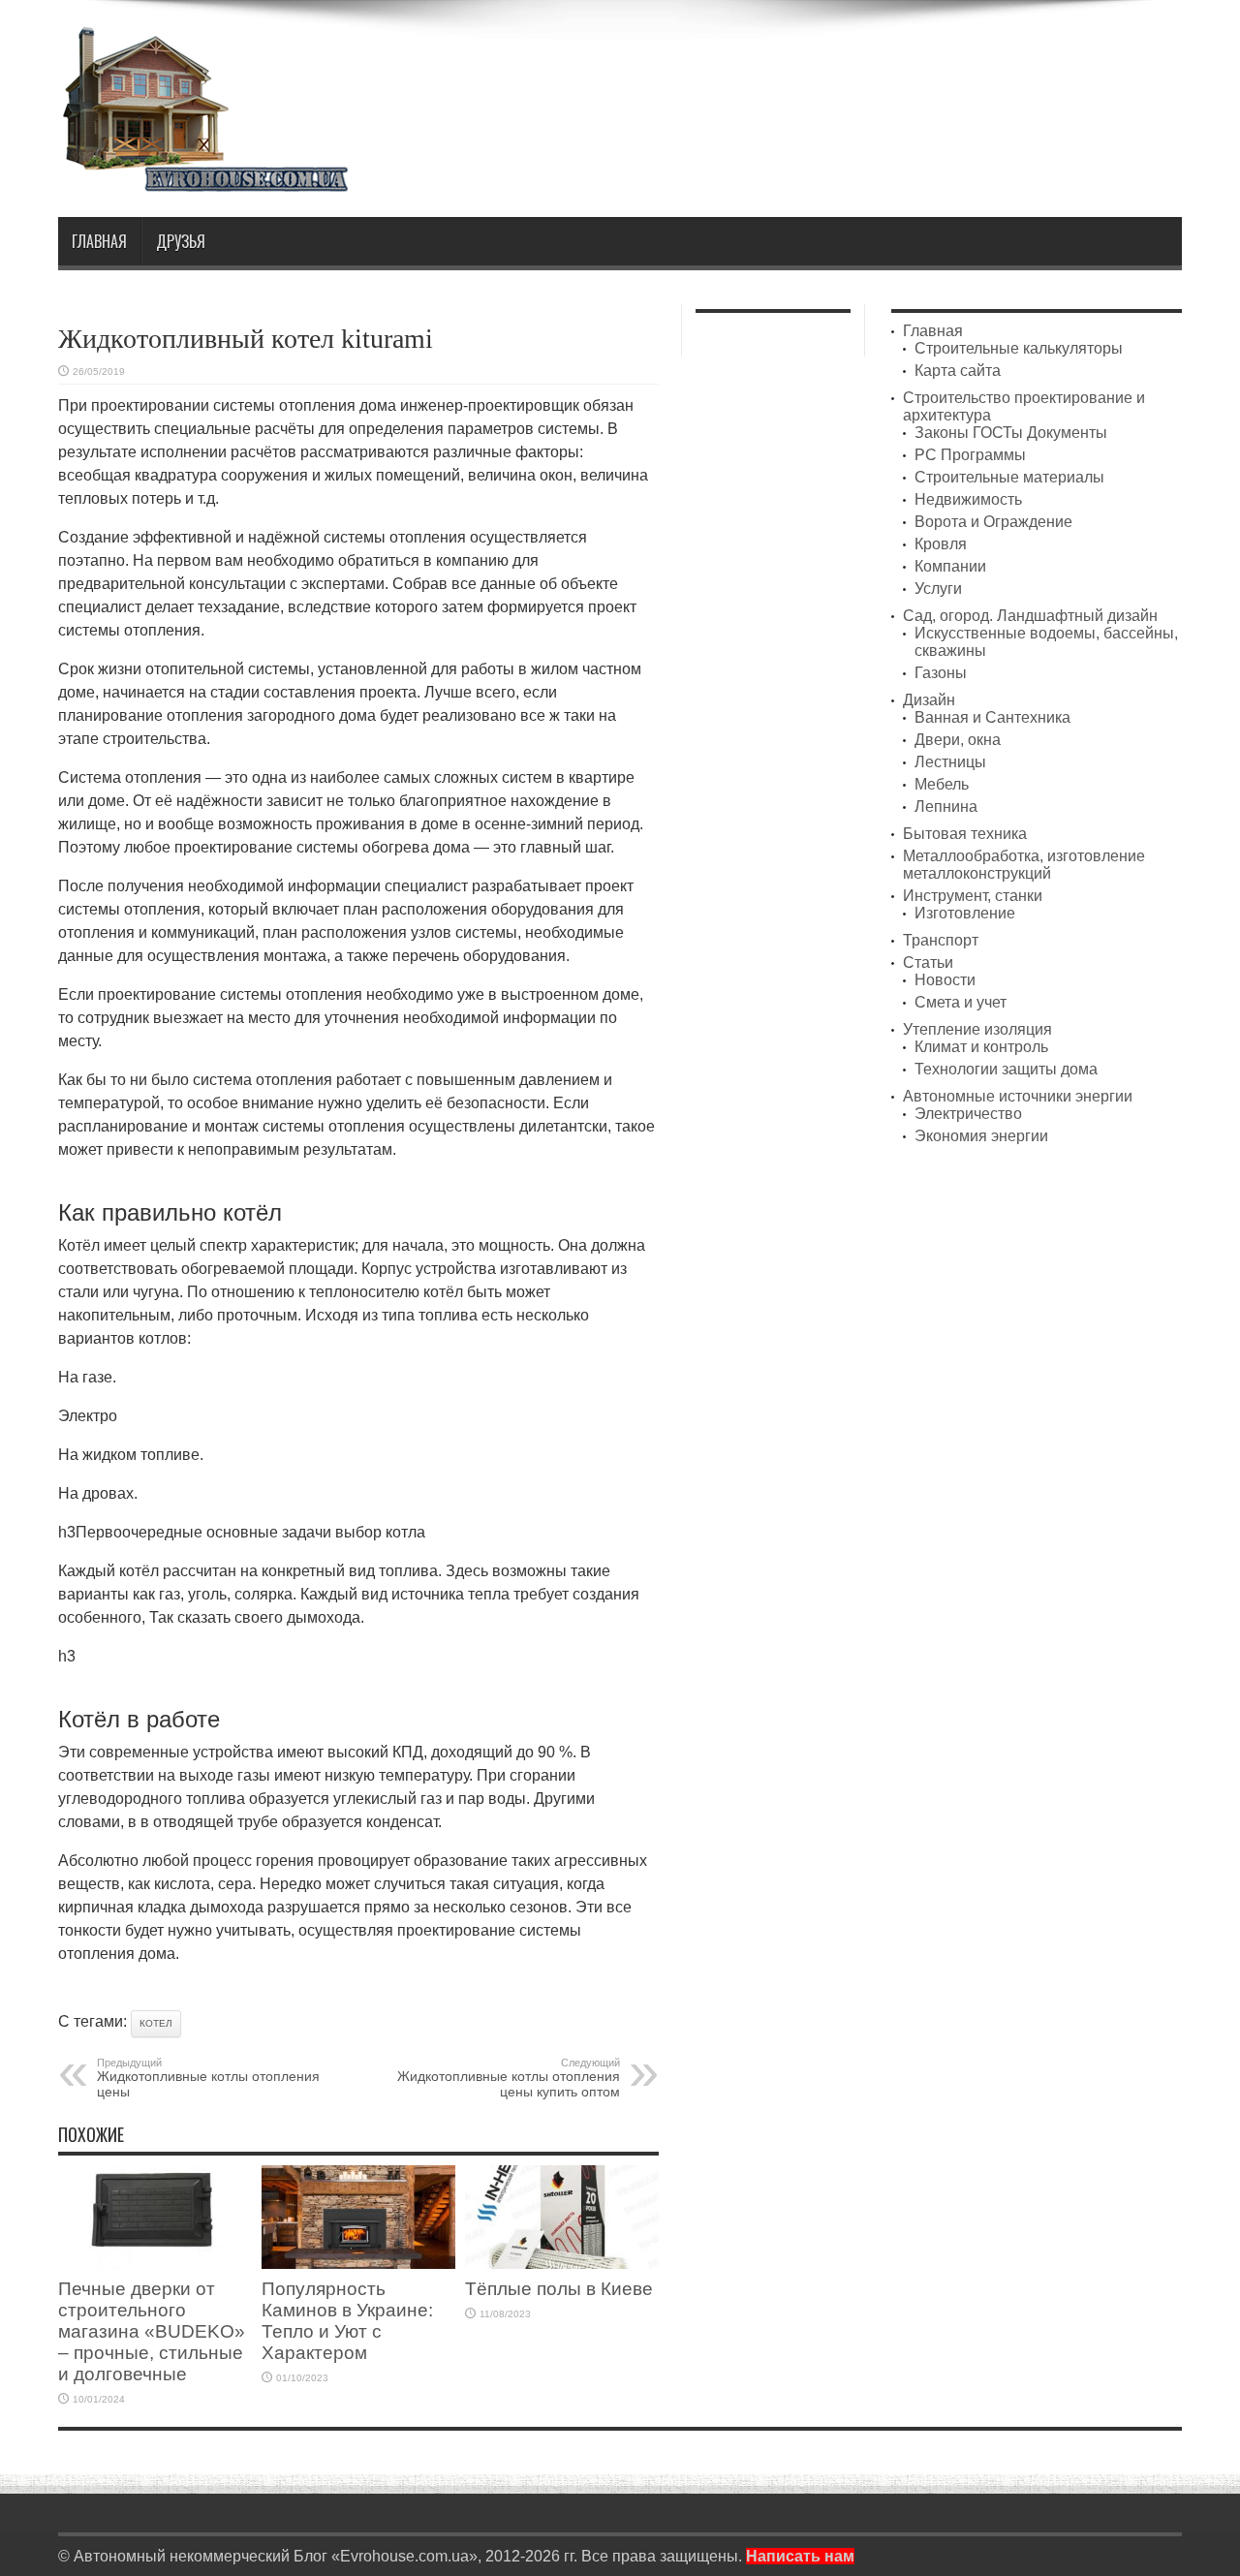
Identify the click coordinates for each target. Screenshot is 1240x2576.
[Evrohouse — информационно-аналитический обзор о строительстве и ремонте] (203, 179)
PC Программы (970, 455)
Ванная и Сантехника (992, 717)
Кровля (941, 544)
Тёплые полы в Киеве (559, 2289)
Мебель (942, 784)
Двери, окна (958, 740)
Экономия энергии (981, 1136)
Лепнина (946, 807)
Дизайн (929, 700)
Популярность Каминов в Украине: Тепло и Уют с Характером (347, 2321)
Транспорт (941, 940)
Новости (945, 980)
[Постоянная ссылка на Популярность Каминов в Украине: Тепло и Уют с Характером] (358, 2264)
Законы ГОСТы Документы (1011, 433)
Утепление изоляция (977, 1029)
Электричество (968, 1114)
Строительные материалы (1009, 477)
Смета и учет (961, 1002)
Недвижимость (968, 499)
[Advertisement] (829, 76)
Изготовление (965, 913)
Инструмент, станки (973, 896)
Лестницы (950, 762)
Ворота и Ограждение (993, 522)
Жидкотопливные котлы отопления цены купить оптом (509, 2078)
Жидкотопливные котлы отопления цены (208, 2078)
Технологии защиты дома (1006, 1069)
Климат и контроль (981, 1047)
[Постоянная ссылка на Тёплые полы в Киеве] (562, 2264)
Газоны (941, 673)
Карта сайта (958, 371)
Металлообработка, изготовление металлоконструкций (1024, 865)
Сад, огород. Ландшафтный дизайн (1030, 616)
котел (156, 2023)
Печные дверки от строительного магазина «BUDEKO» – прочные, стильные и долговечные (152, 2331)
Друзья (181, 241)
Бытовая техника (965, 834)
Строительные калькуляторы (1019, 348)
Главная (99, 241)
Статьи (928, 962)
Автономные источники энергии (1018, 1096)
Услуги (938, 589)
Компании (950, 566)
